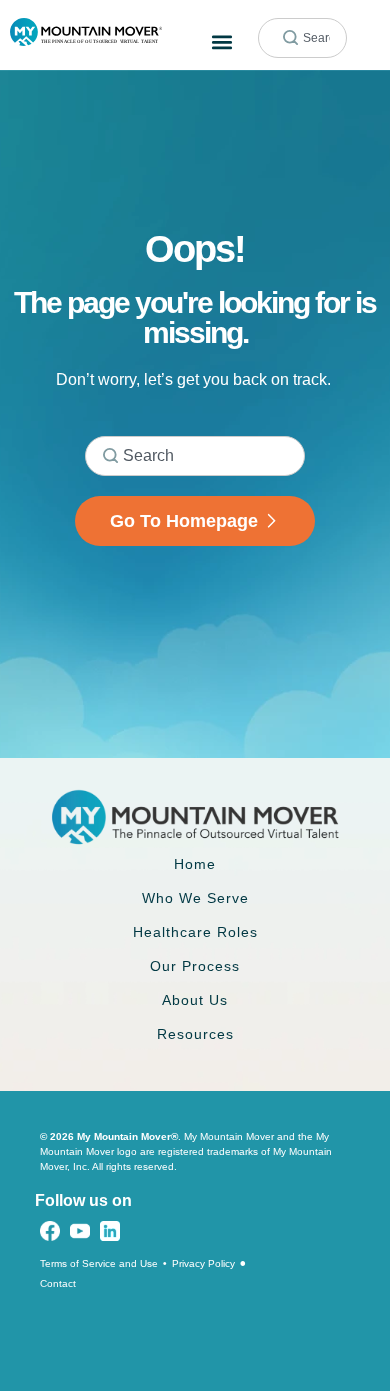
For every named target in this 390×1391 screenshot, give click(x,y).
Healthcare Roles (195, 932)
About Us (195, 1000)
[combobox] (302, 38)
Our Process (195, 966)
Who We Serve (195, 898)
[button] (221, 41)
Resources (195, 1034)
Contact (58, 1283)
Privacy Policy (203, 1263)
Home (195, 864)
